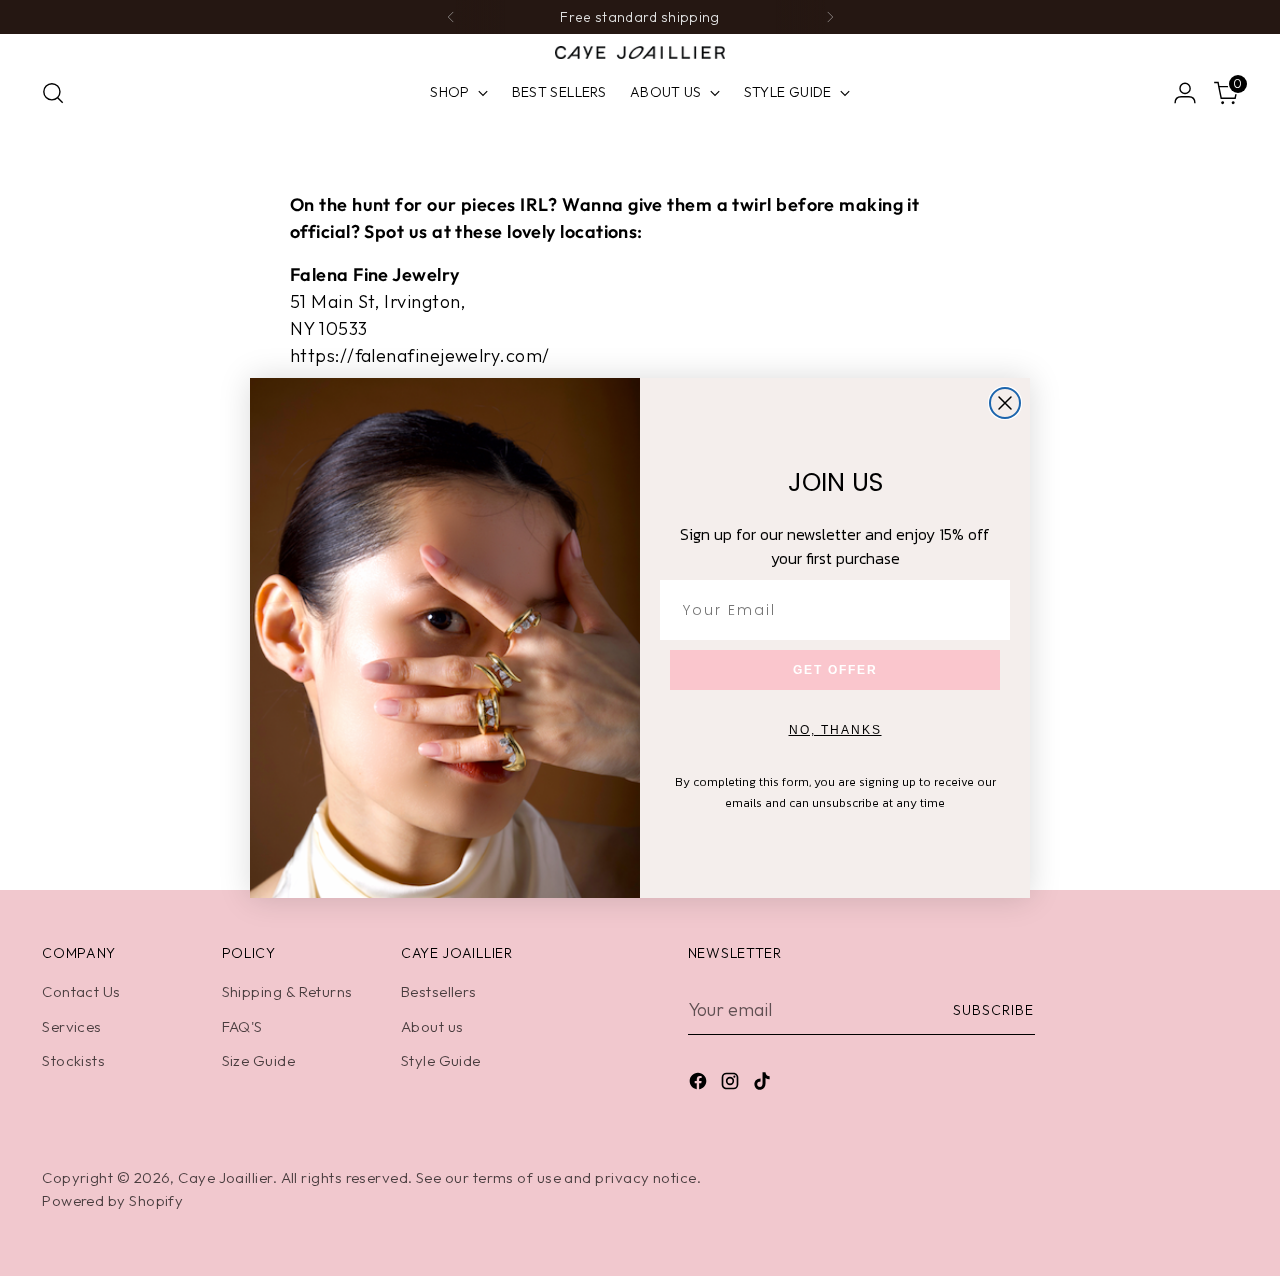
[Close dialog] (1005, 403)
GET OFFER (835, 670)
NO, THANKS (835, 730)
